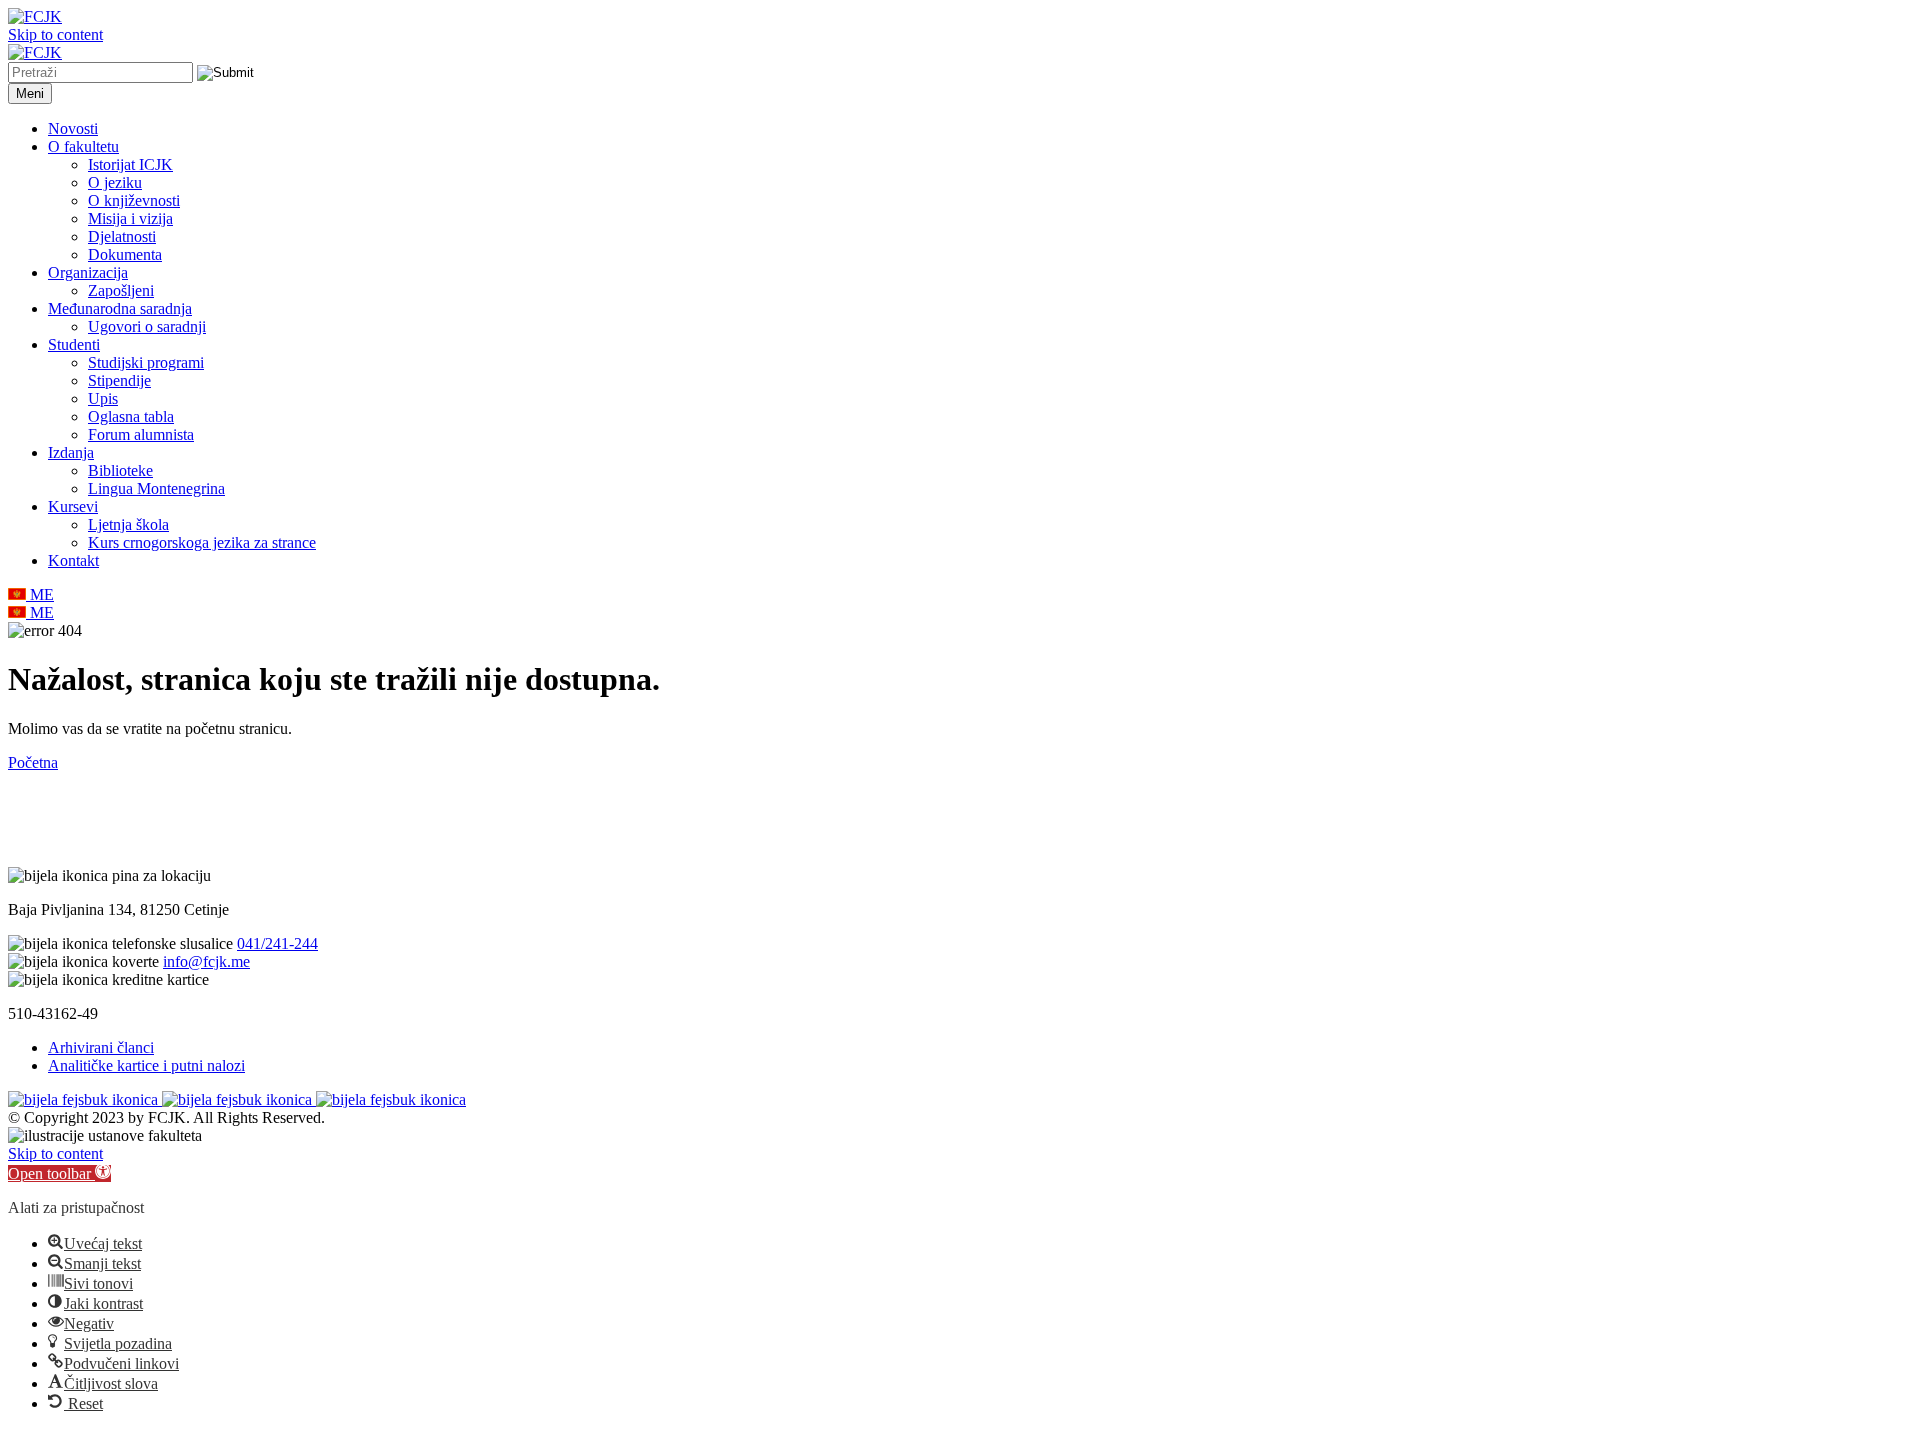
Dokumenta (125, 254)
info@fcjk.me (206, 961)
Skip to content (55, 34)
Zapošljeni (121, 290)
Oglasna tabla (131, 416)
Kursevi (73, 506)
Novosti (73, 128)
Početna (33, 762)
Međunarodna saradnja (120, 308)
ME (40, 594)
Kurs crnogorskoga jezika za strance (202, 542)
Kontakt (73, 560)
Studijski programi (146, 362)
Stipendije (119, 380)
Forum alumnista (141, 434)
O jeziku (115, 182)
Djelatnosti (122, 236)
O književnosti (134, 200)
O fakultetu (83, 146)
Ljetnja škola (128, 524)
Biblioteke (120, 470)
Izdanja (71, 452)
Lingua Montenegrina (156, 488)
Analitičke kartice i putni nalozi (146, 1065)
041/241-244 (277, 943)
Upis (103, 398)
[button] (59, 1173)
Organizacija (88, 272)
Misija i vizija (130, 218)
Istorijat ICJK (130, 164)
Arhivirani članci (101, 1047)
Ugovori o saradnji (147, 326)
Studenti (74, 344)
